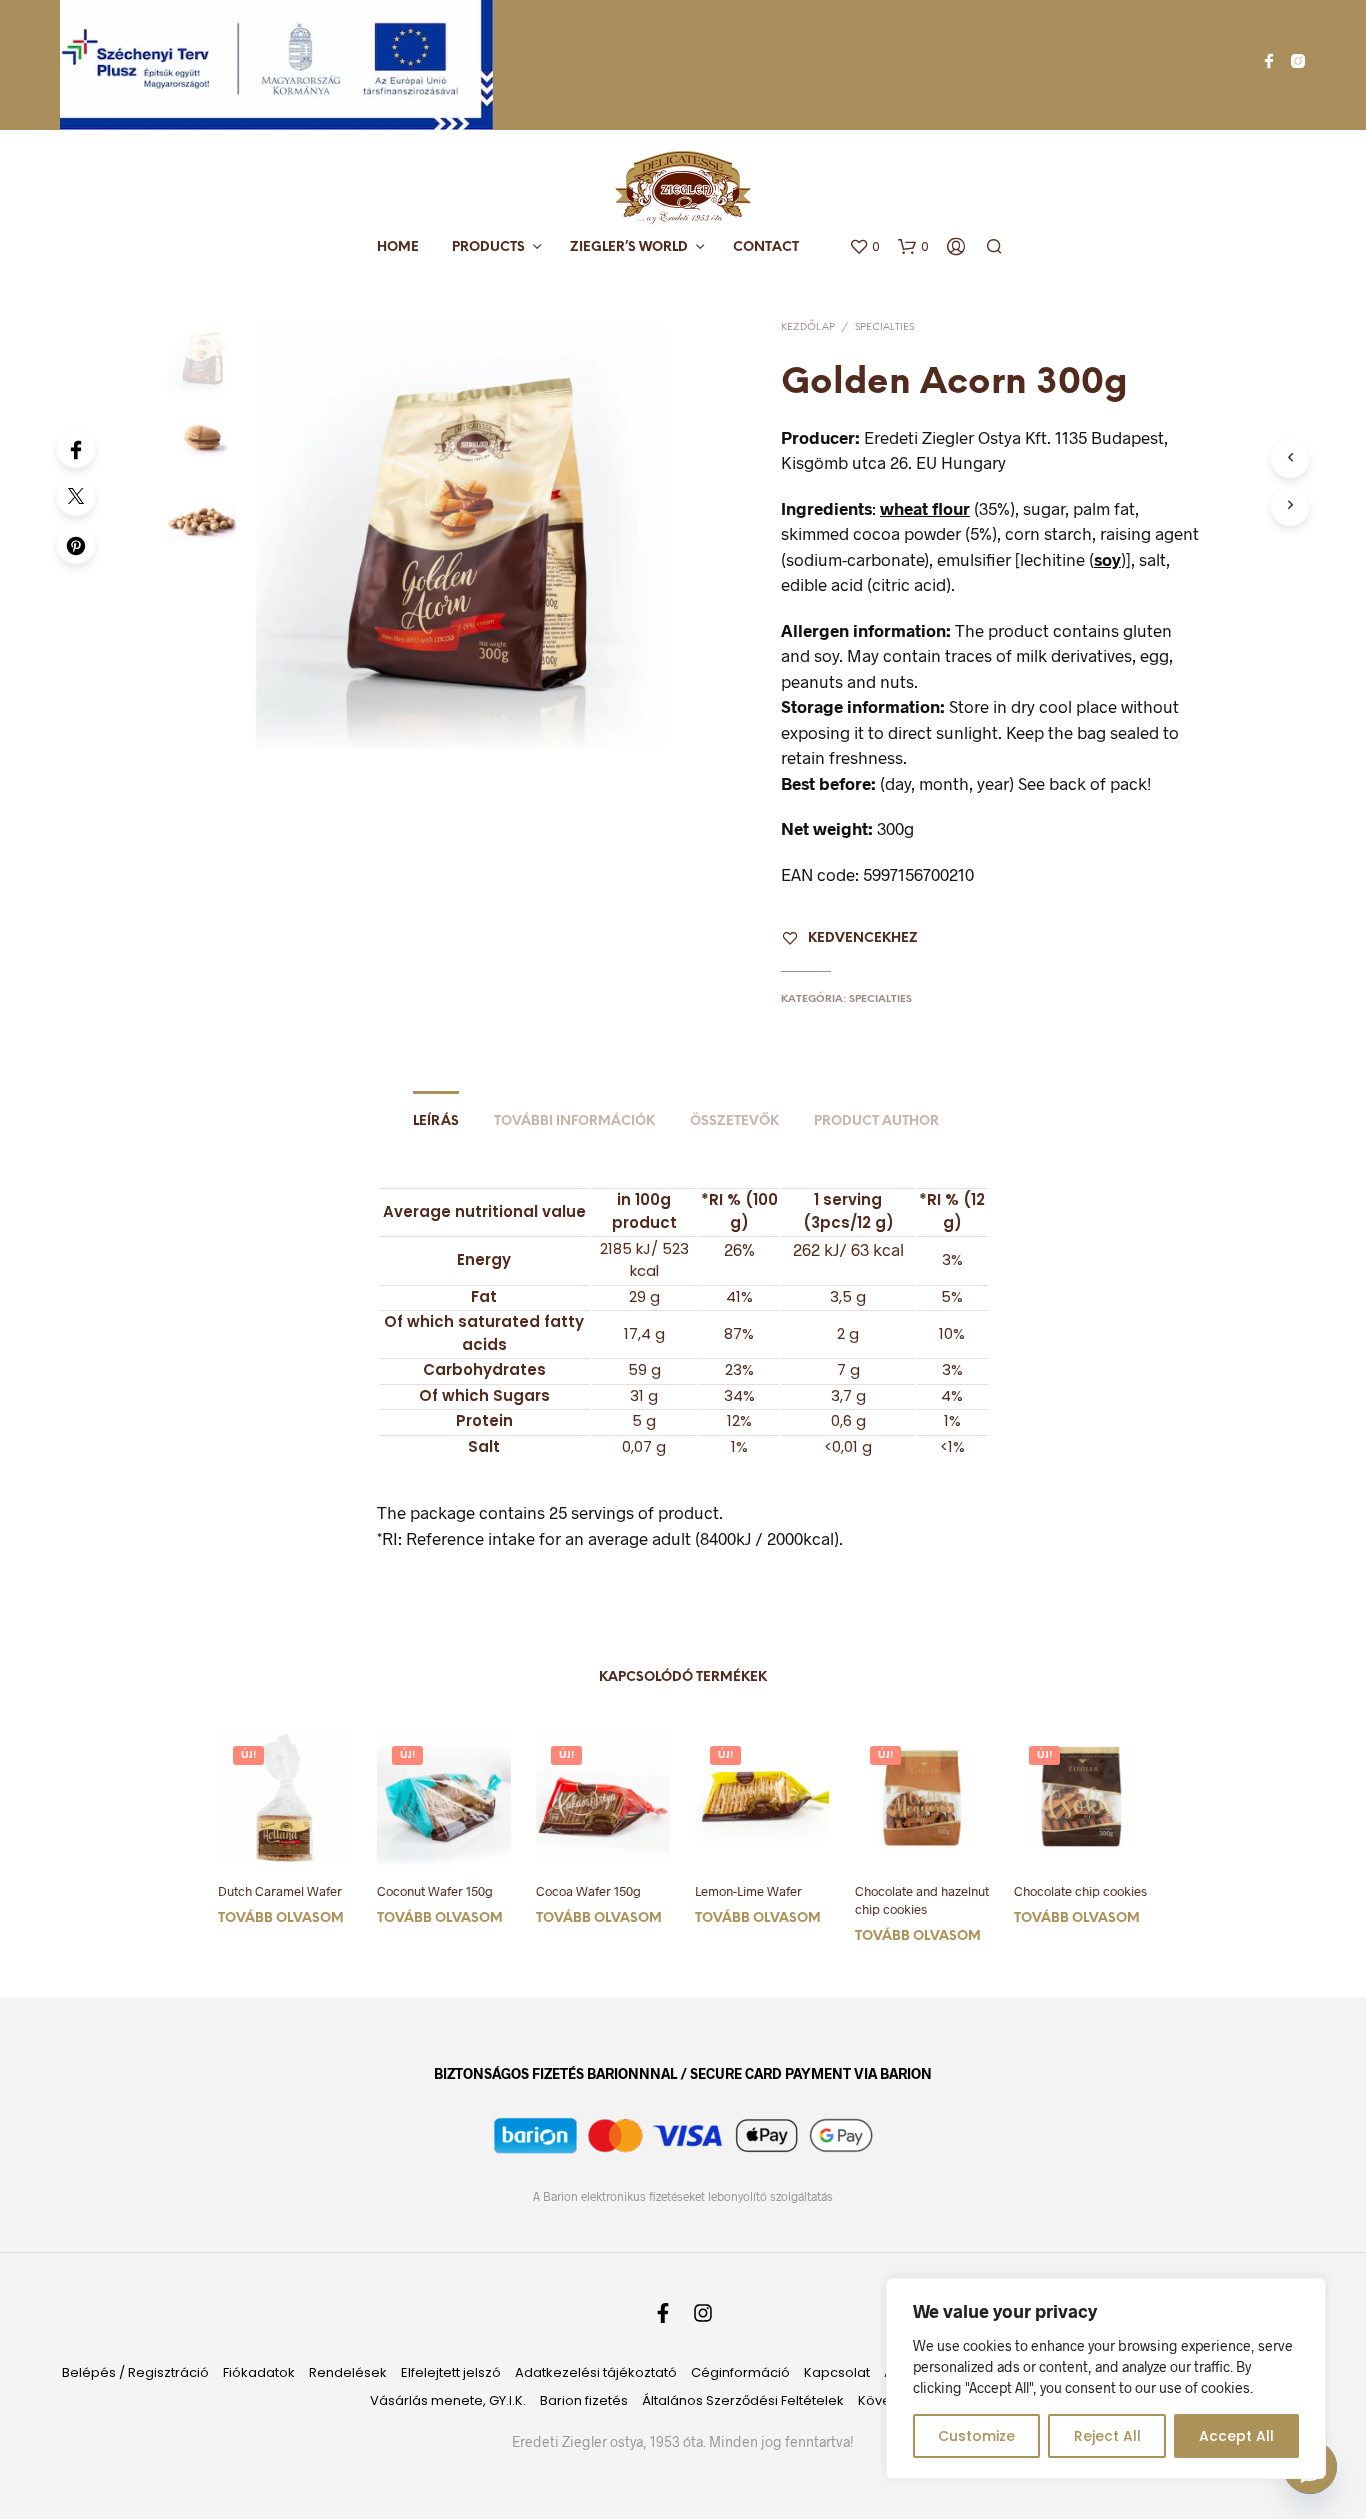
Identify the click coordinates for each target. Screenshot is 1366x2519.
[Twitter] (76, 497)
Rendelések (348, 2372)
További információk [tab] (574, 1121)
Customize (976, 2436)
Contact (766, 247)
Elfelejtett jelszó (451, 2372)
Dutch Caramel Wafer (280, 1891)
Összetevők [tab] (734, 1121)
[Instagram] (1298, 61)
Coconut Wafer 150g (435, 1891)
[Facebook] (76, 449)
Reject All (1107, 2436)
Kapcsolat (837, 2372)
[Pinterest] (76, 545)
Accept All (1236, 2436)
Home (398, 247)
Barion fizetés (584, 2400)
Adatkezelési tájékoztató (596, 2372)
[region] (1106, 2378)
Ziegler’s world (629, 247)
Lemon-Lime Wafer (748, 1891)
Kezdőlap (808, 327)
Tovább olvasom (281, 1918)
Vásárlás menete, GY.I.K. (448, 2400)
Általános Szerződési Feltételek (743, 2400)
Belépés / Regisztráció (135, 2372)
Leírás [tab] (436, 1121)
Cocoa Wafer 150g (588, 1891)
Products (488, 247)
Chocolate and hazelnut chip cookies (922, 1900)
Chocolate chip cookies (1080, 1891)
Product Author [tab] (876, 1121)
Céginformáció (740, 2372)
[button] (864, 247)
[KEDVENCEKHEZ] (285, 1835)
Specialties (884, 327)
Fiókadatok (259, 2372)
